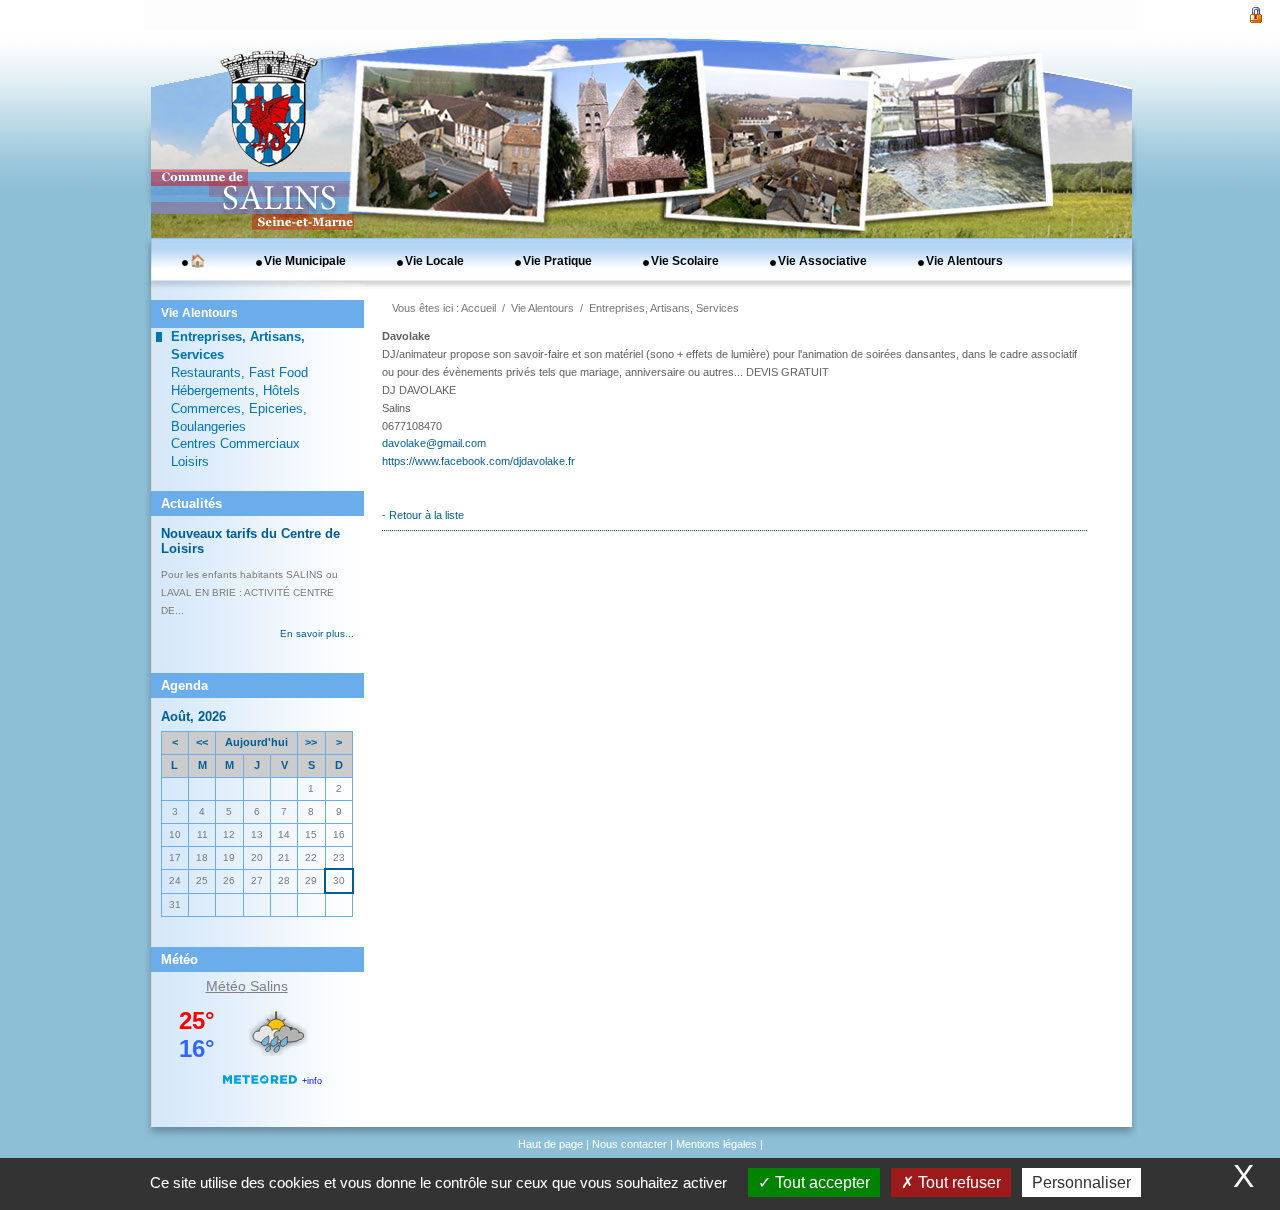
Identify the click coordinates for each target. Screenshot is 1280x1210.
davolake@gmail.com (434, 443)
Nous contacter (629, 1144)
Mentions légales (716, 1144)
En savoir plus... (317, 633)
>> (311, 742)
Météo (226, 986)
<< (202, 742)
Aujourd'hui (256, 742)
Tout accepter (820, 1182)
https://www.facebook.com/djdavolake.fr (478, 461)
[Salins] (264, 145)
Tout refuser (957, 1182)
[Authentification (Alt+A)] (1256, 13)
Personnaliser (1081, 1182)
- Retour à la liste (423, 515)
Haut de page (550, 1144)
